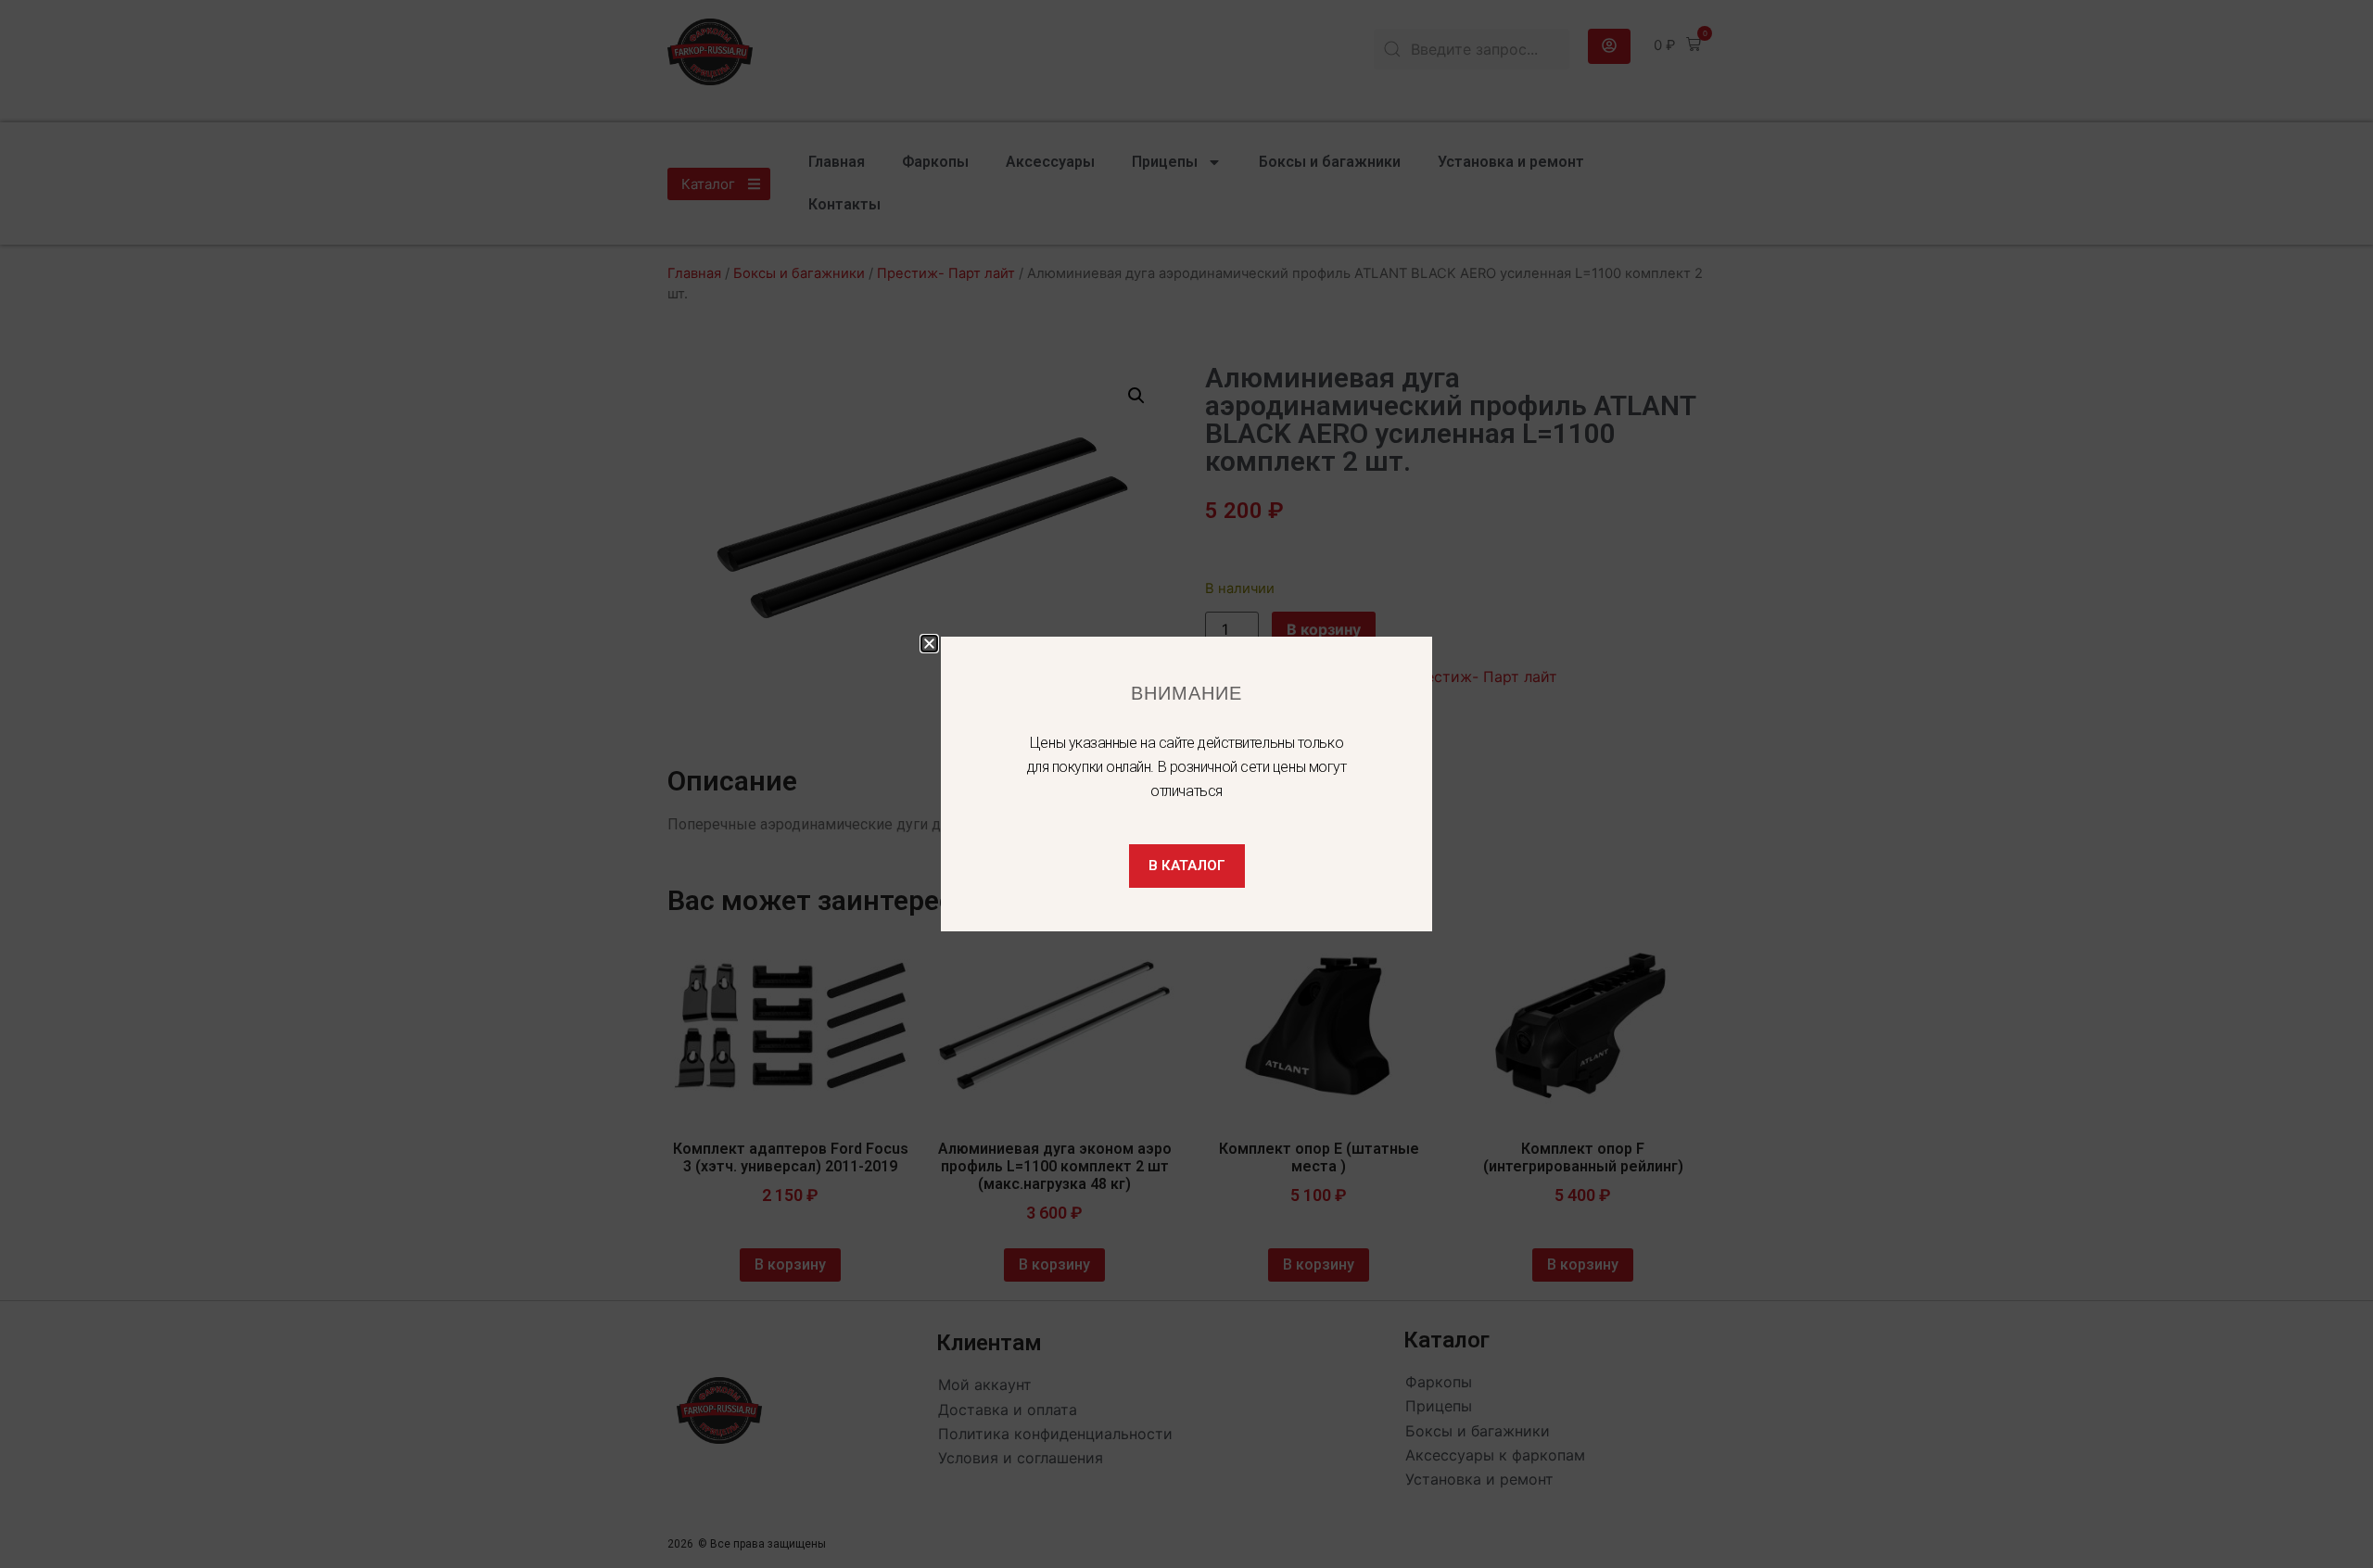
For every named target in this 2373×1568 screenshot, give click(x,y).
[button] (929, 644)
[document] (1186, 784)
